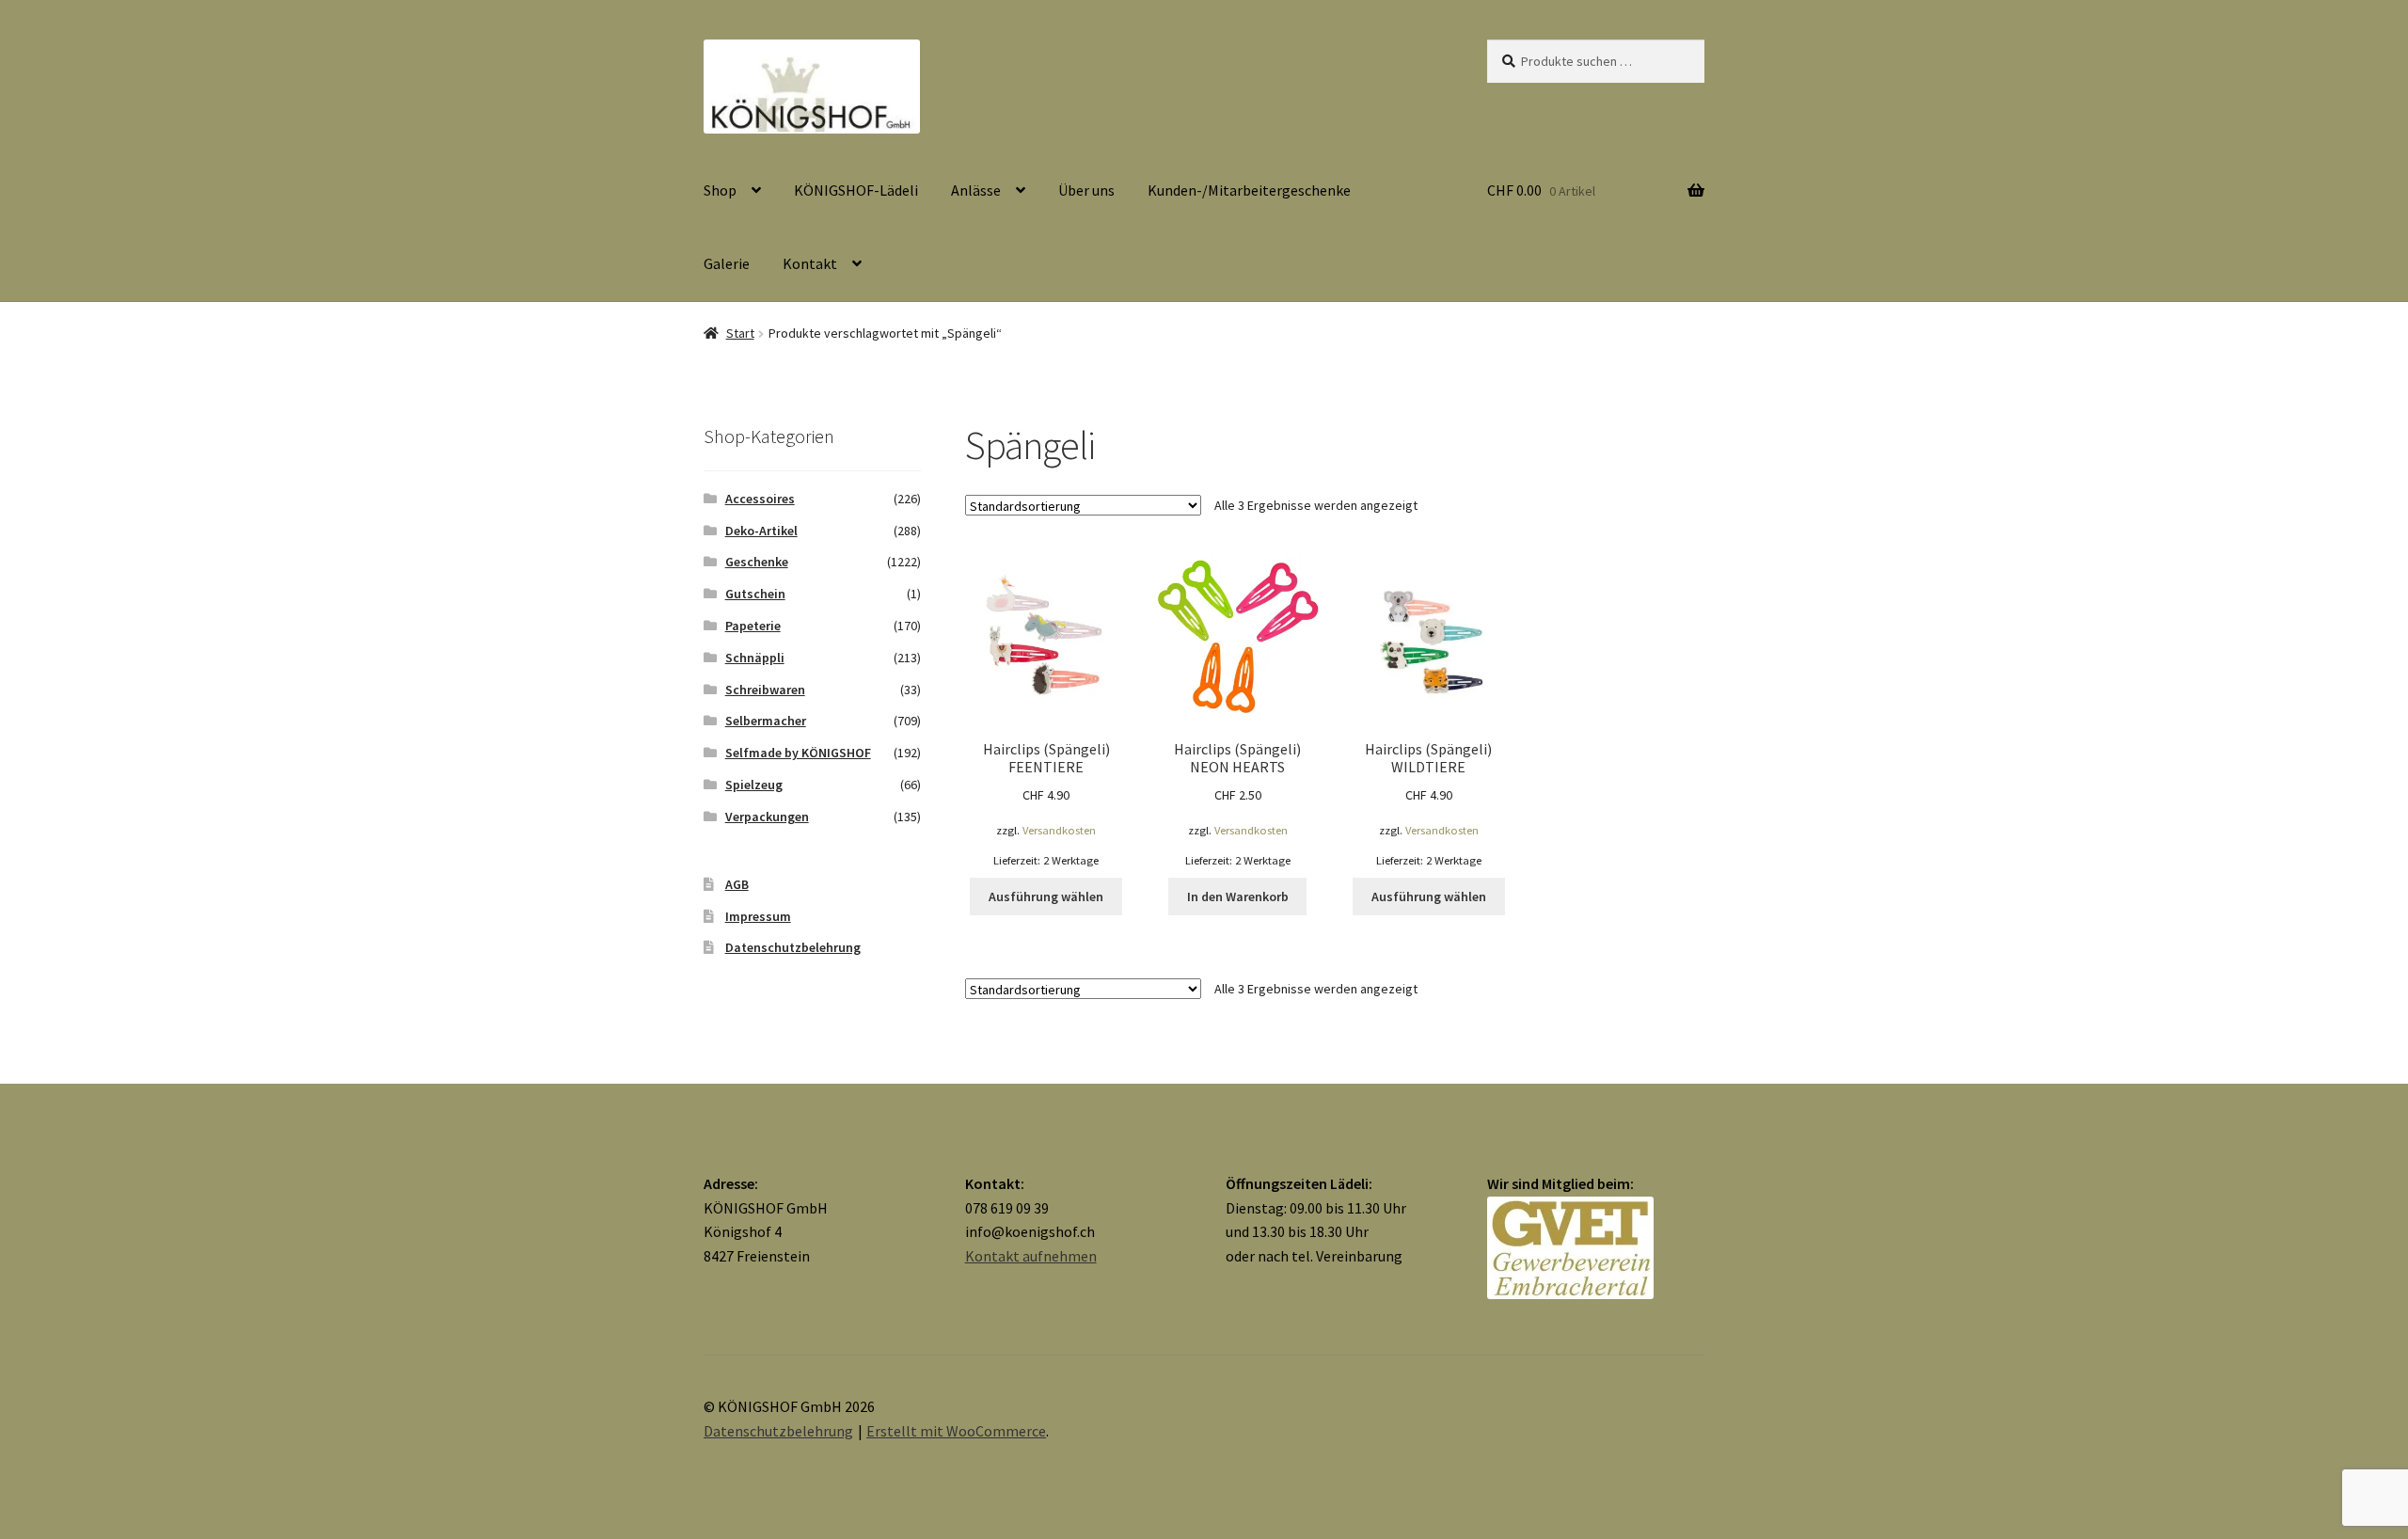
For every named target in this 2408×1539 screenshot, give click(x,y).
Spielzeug (754, 785)
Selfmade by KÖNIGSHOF (798, 753)
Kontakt (810, 263)
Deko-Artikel (761, 531)
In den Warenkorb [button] (1238, 896)
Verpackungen (767, 817)
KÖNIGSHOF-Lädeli (856, 190)
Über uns (1086, 190)
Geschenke (757, 562)
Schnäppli (755, 658)
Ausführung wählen (1046, 896)
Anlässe (976, 190)
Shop (720, 190)
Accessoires (760, 499)
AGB (737, 884)
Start (740, 333)
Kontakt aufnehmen (1031, 1256)
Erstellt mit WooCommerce (956, 1431)
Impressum (758, 916)
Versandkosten (1059, 830)
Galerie (727, 263)
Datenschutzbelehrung (793, 947)
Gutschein (755, 594)
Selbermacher (766, 721)
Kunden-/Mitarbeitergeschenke (1249, 190)
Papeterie (753, 626)
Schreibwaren (765, 690)
